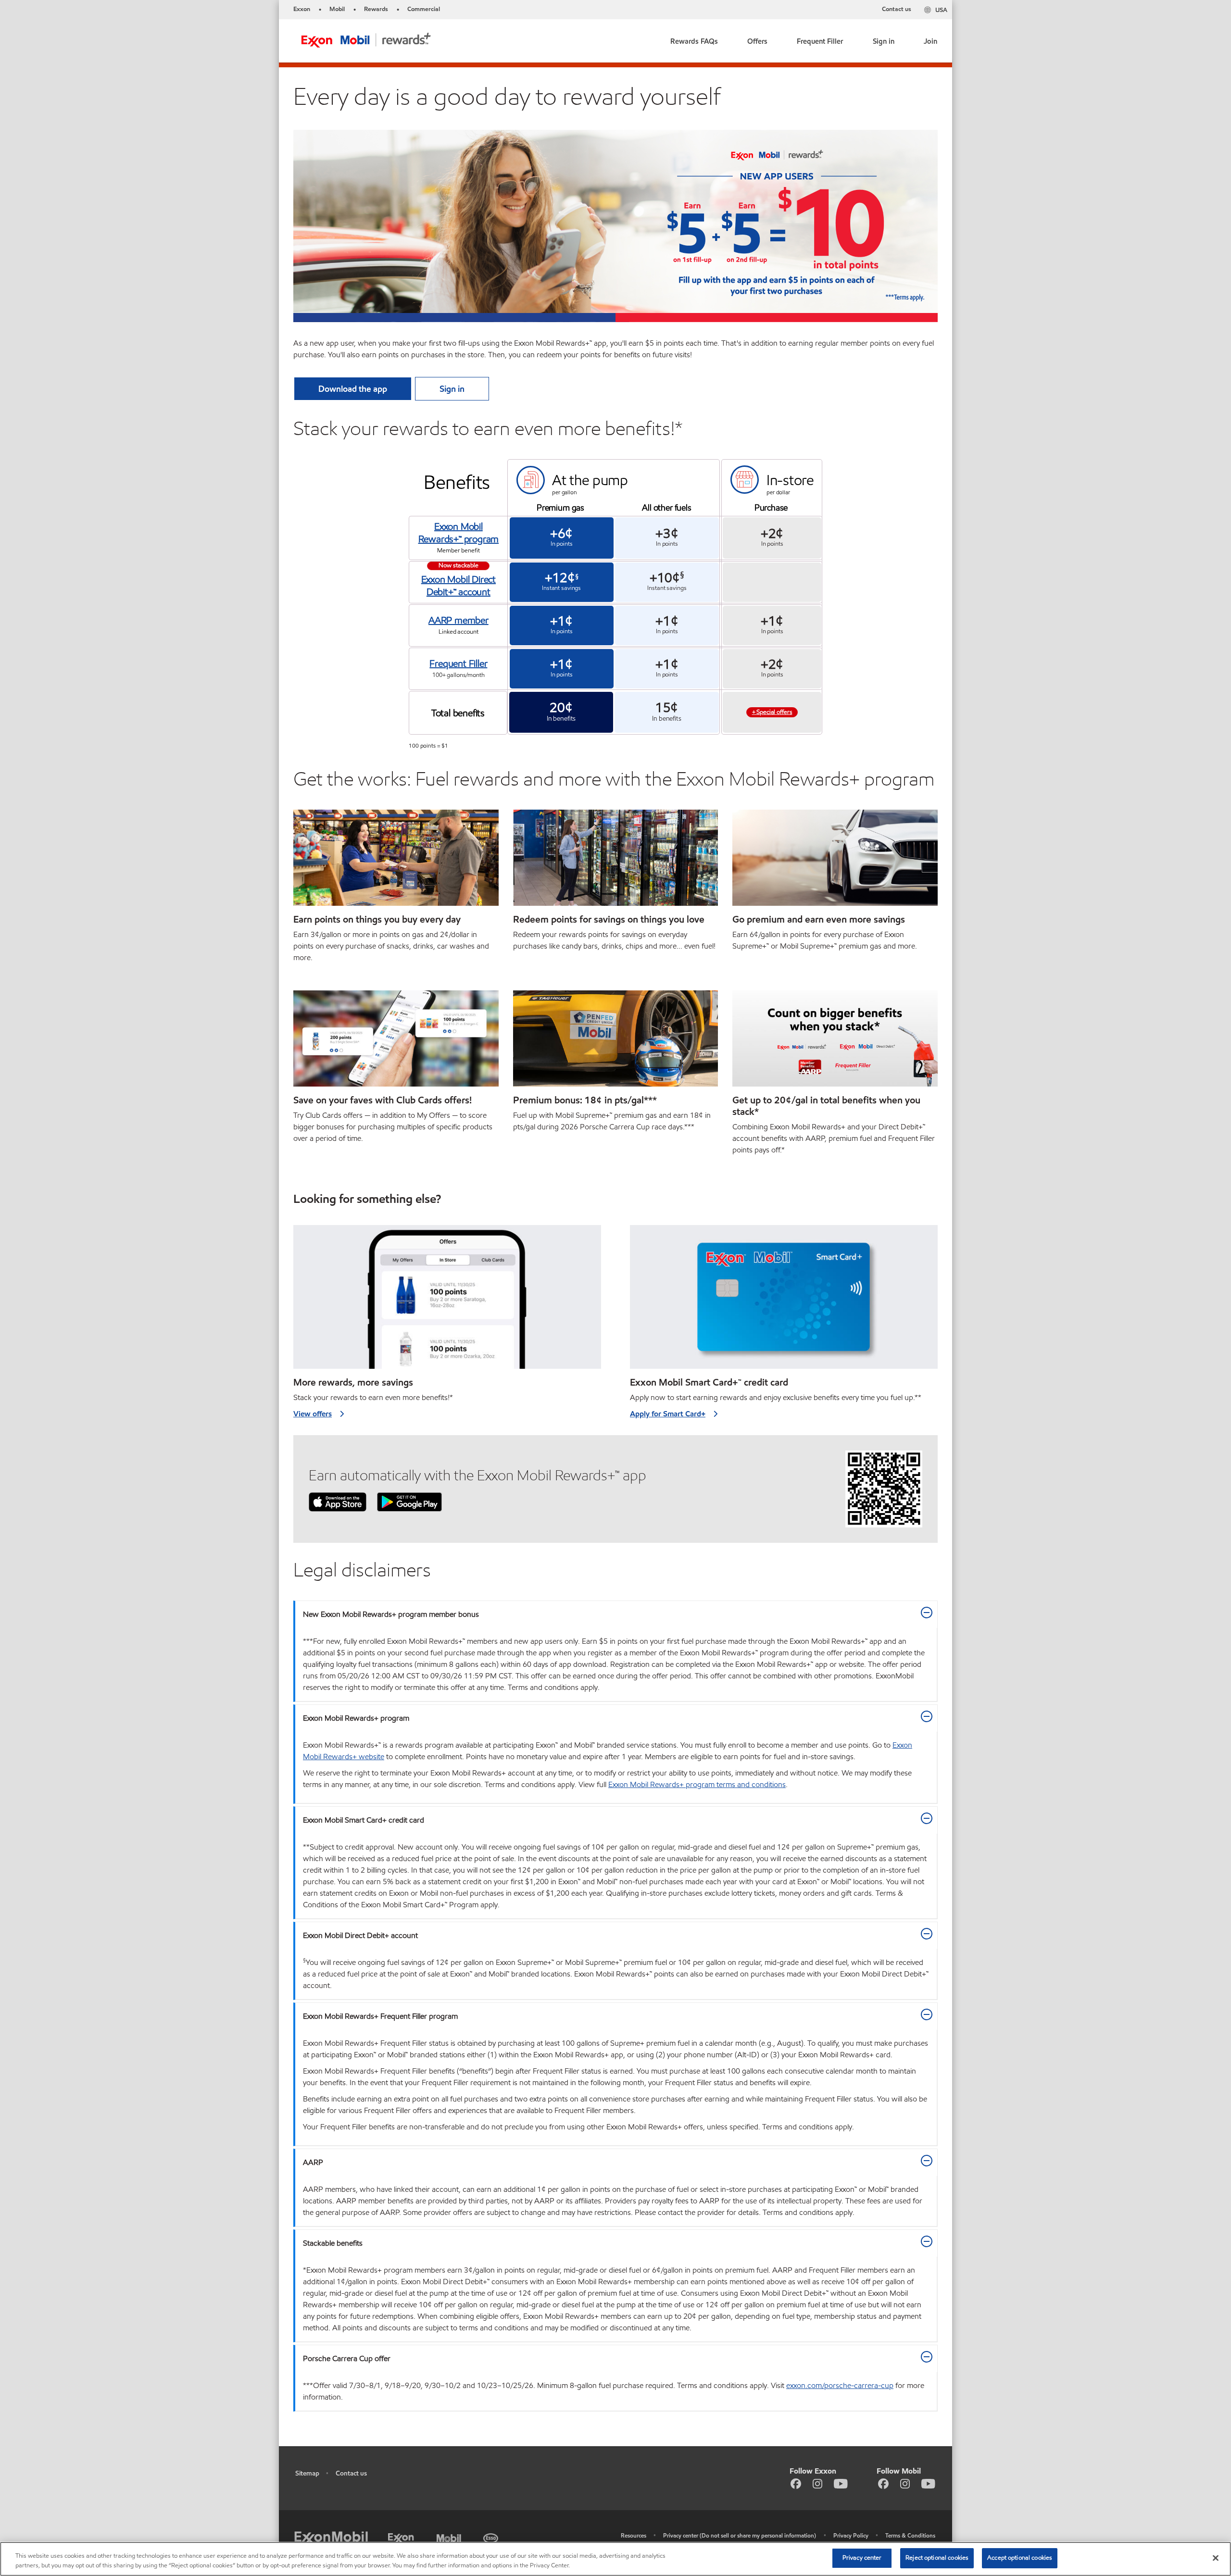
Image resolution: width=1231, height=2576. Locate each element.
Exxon (302, 9)
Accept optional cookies (1020, 2558)
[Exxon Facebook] (796, 2483)
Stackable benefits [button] (333, 2243)
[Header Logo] (366, 40)
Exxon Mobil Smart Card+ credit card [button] (364, 1820)
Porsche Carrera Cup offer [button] (347, 2358)
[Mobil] (450, 2537)
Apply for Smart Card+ (668, 1414)
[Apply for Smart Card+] (784, 1301)
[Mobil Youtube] (928, 2483)
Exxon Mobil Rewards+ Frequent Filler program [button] (380, 2016)
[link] (757, 39)
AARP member (458, 620)
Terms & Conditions (910, 2535)
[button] (694, 39)
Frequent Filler (458, 663)
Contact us (897, 9)
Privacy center (862, 2558)
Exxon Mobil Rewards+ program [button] (356, 1718)
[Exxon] (403, 2537)
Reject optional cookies (937, 2558)
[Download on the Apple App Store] (338, 1501)
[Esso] (492, 2537)
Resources (634, 2535)
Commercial (424, 9)
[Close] (1216, 2558)
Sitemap (307, 2473)
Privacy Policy (851, 2535)
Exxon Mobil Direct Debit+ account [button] (360, 1935)
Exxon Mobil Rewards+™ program (459, 533)
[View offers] (447, 1301)
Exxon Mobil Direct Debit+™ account (458, 586)
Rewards (376, 9)
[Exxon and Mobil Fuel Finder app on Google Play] (409, 1501)
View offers (313, 1414)
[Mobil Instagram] (905, 2483)
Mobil (337, 9)
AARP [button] (313, 2162)
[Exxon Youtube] (841, 2483)
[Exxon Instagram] (817, 2483)
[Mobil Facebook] (883, 2483)
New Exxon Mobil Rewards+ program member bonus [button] (391, 1614)
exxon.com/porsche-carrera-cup (840, 2385)
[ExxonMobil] (331, 2539)
